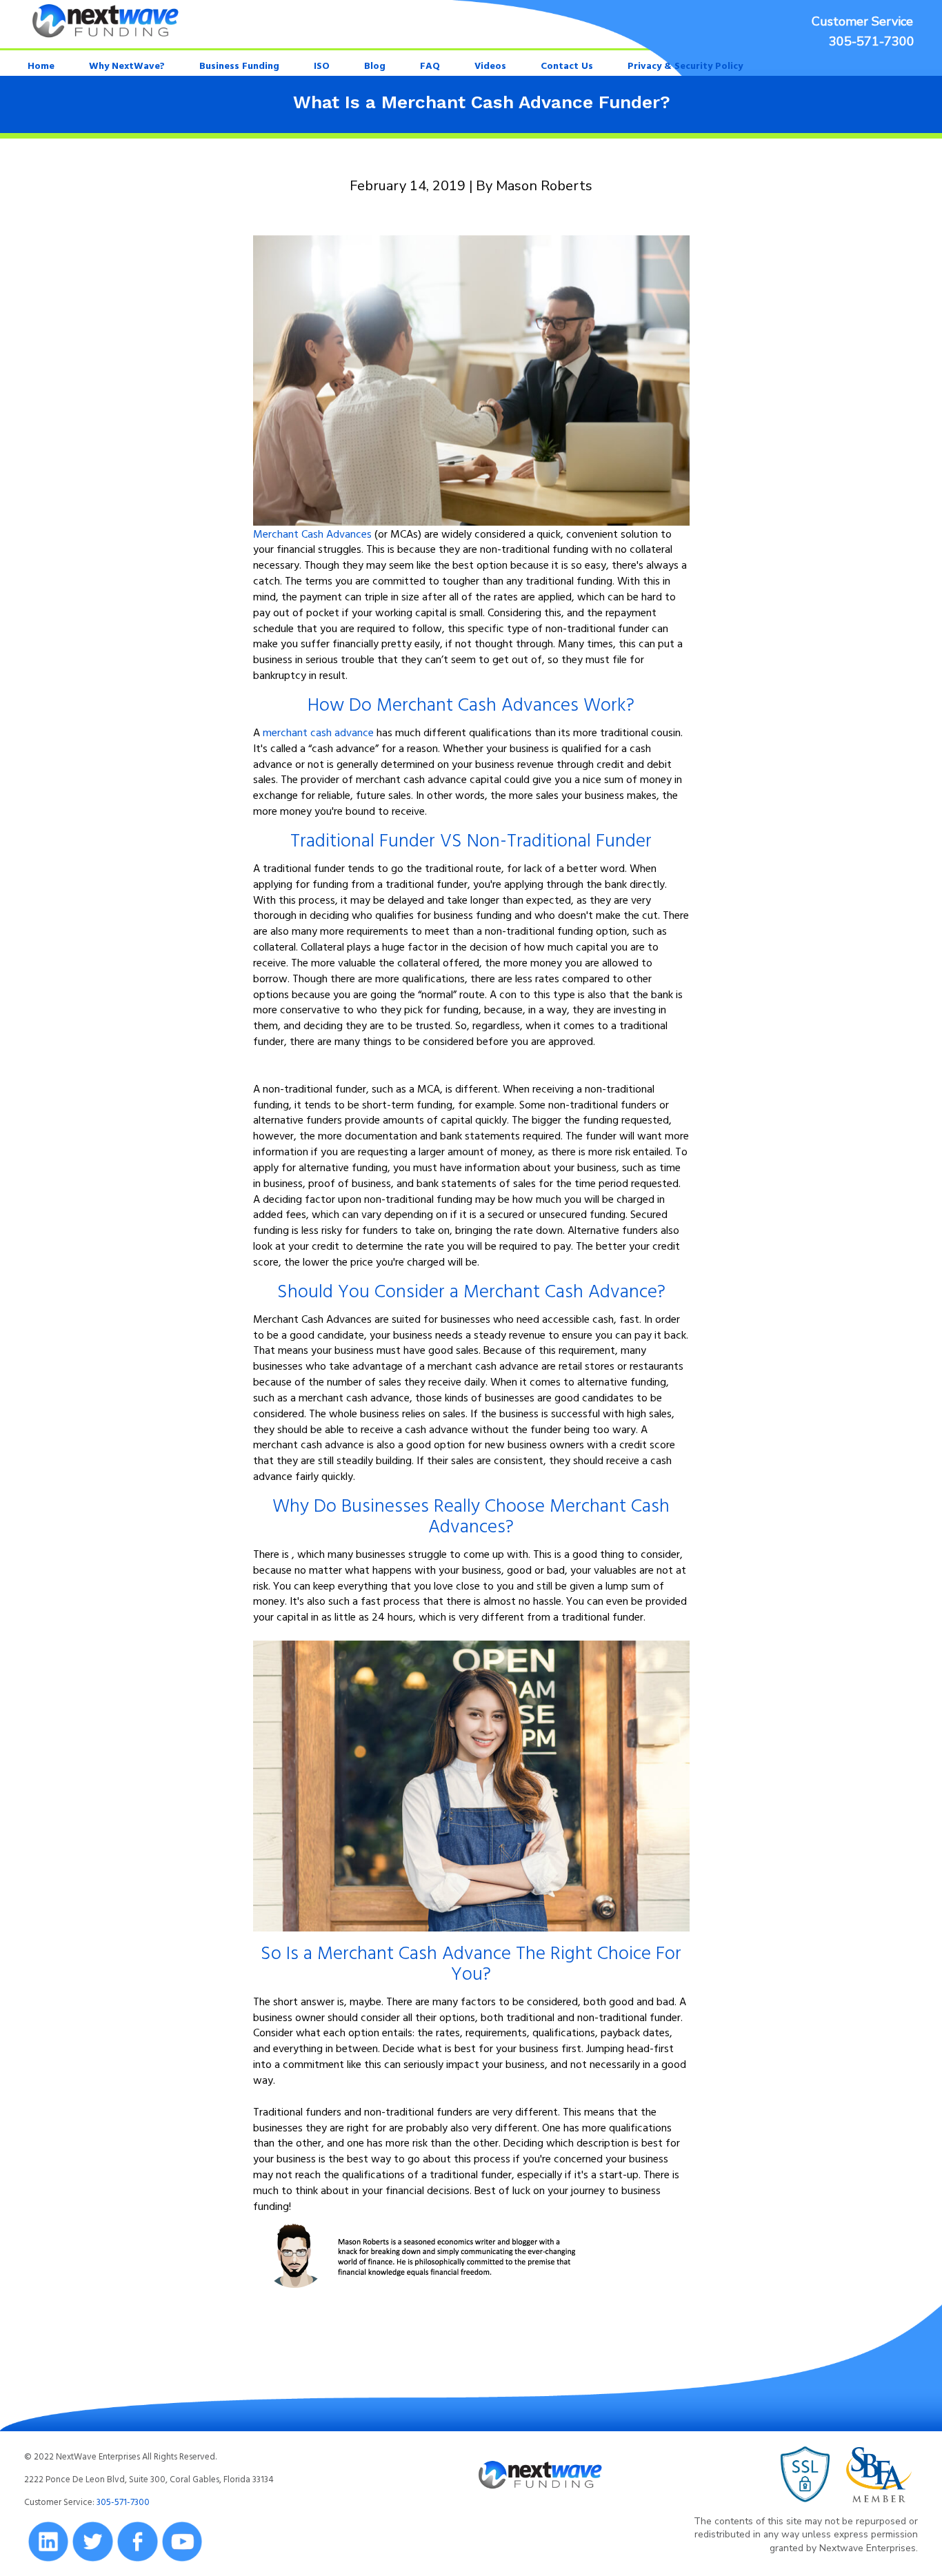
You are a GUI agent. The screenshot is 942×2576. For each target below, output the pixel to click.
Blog (375, 65)
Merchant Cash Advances (312, 534)
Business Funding (239, 65)
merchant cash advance (318, 732)
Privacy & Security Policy (685, 65)
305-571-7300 (872, 41)
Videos (490, 65)
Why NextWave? (127, 65)
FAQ (430, 65)
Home (41, 65)
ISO (322, 65)
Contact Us (567, 65)
